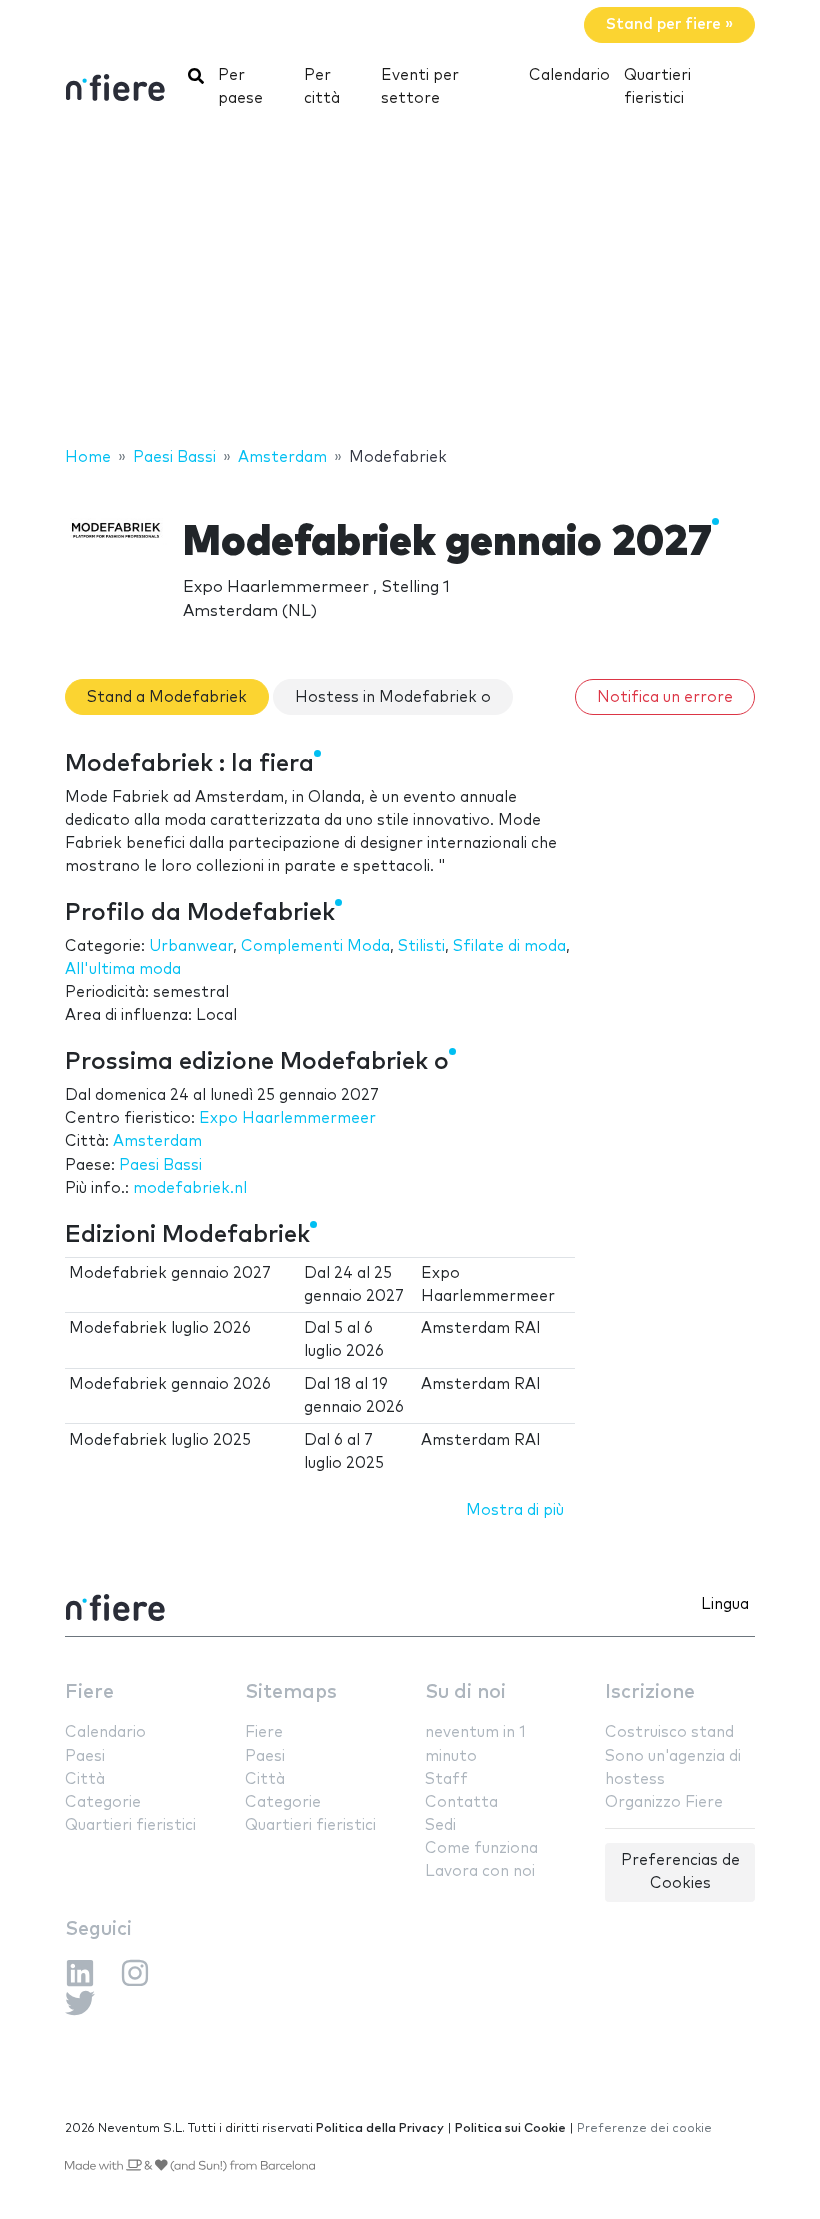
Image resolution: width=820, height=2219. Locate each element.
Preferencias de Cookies (680, 1872)
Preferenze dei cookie (644, 2128)
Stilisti (421, 946)
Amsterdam (157, 1141)
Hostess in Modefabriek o (393, 697)
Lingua (725, 1604)
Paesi (85, 1756)
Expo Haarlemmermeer (287, 1118)
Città (85, 1779)
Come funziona (481, 1848)
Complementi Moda (315, 946)
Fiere (89, 1692)
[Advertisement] (410, 285)
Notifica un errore (665, 697)
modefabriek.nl (190, 1188)
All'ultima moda (123, 969)
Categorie (103, 1802)
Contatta (461, 1802)
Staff (446, 1779)
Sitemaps (291, 1692)
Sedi (440, 1825)
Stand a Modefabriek (167, 697)
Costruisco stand (669, 1732)
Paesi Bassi (160, 1165)
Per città (322, 87)
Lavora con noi (480, 1871)
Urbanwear (191, 946)
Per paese (240, 87)
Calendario (569, 75)
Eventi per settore (420, 87)
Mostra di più (515, 1510)
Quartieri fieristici (657, 87)
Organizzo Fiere (664, 1802)
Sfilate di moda (509, 946)
